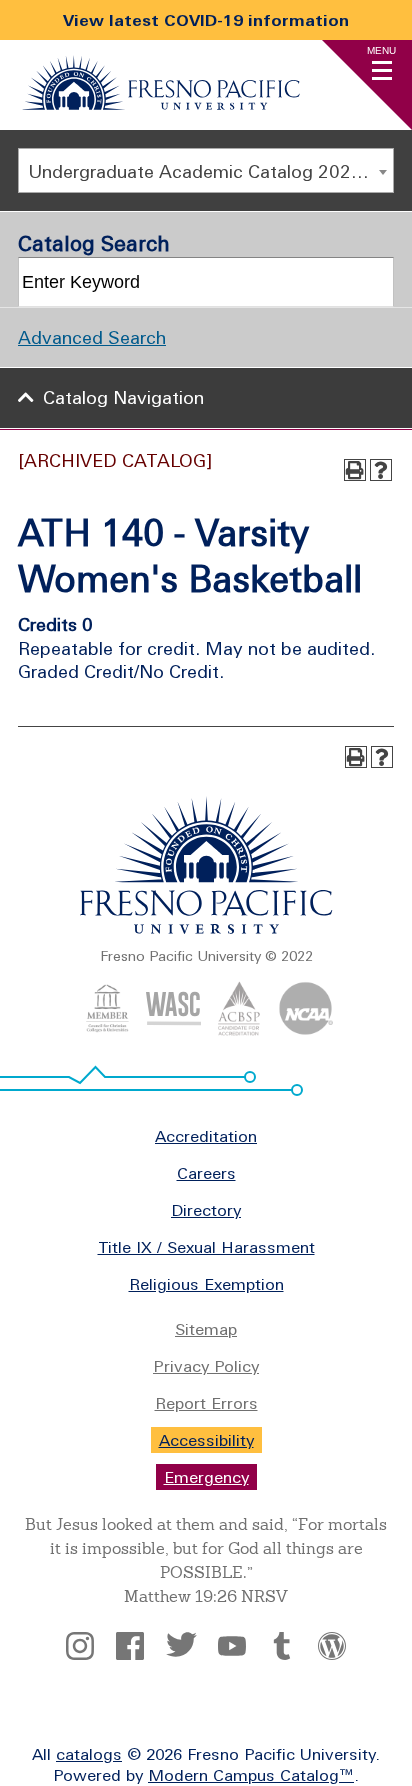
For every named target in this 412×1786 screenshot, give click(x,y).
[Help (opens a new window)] (381, 470)
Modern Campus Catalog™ (251, 1775)
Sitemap (206, 1329)
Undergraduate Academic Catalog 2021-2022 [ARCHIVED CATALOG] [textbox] (210, 171)
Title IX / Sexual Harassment (206, 1247)
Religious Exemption (206, 1284)
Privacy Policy (206, 1366)
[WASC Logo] (173, 1030)
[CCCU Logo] (107, 1030)
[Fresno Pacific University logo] (206, 930)
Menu (381, 50)
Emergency (206, 1477)
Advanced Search (92, 337)
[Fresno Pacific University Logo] (161, 104)
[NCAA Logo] (305, 1030)
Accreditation (206, 1136)
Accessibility (206, 1440)
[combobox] (206, 170)
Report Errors (206, 1403)
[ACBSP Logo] (239, 1030)
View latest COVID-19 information (206, 20)
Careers (206, 1173)
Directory (206, 1210)
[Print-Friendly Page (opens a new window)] (355, 470)
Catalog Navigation (123, 397)
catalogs (89, 1754)
